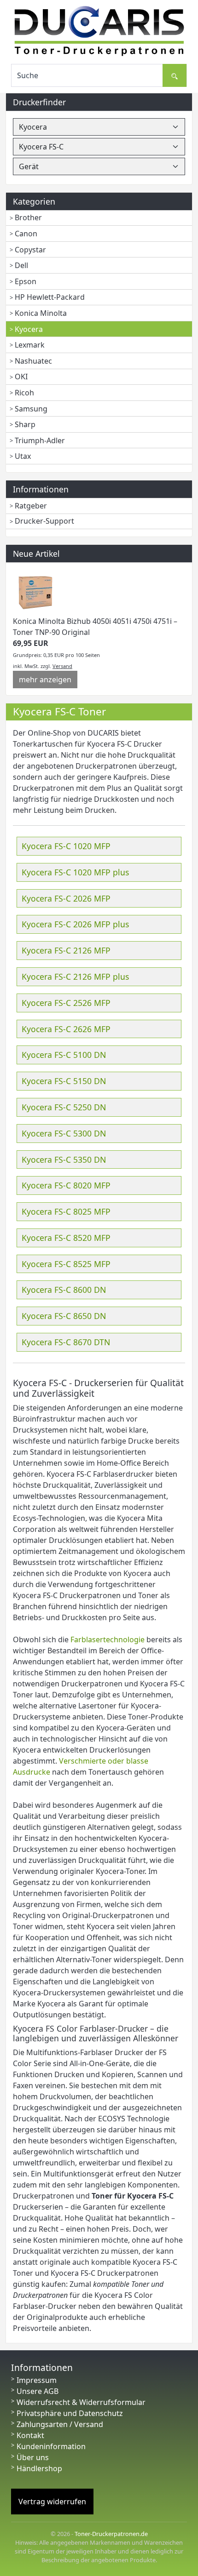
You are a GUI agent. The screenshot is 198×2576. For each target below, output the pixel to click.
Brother (28, 217)
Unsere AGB (38, 2391)
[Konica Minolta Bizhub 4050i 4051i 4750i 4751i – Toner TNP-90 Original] (36, 592)
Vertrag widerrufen (52, 2502)
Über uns (33, 2457)
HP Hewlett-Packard (50, 297)
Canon (26, 234)
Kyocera (29, 329)
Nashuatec (33, 361)
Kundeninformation (51, 2446)
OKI (21, 377)
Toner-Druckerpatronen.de (111, 2534)
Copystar (30, 250)
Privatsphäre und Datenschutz (70, 2413)
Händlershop (39, 2468)
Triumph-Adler (40, 440)
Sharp (25, 424)
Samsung (31, 409)
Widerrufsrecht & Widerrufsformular (81, 2402)
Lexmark (30, 345)
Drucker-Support (44, 521)
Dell (21, 265)
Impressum (37, 2380)
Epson (26, 281)
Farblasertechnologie (108, 1639)
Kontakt (30, 2435)
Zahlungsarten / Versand (60, 2424)
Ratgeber (31, 506)
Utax (23, 456)
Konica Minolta (41, 313)
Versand (62, 666)
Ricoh (24, 393)
